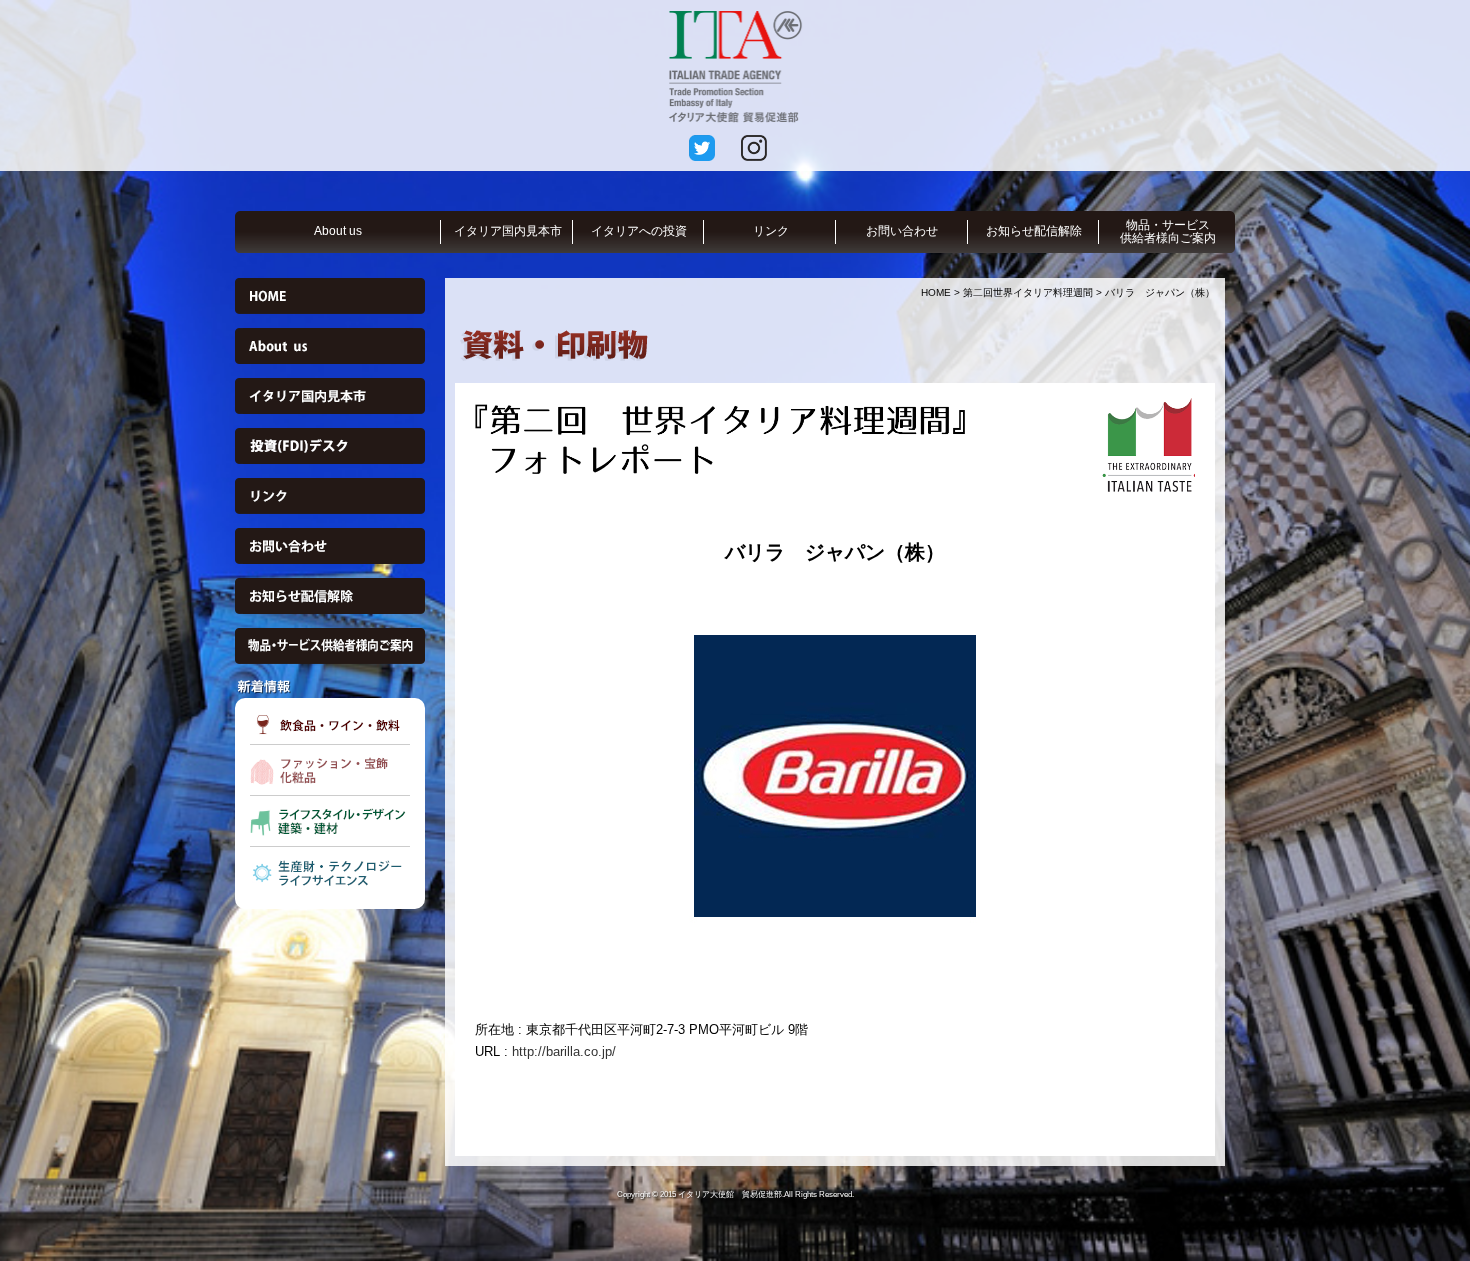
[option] (835, 774)
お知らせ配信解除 (1034, 231)
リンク (771, 231)
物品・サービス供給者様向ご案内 (1168, 231)
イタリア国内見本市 (508, 231)
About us (338, 231)
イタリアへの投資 (639, 231)
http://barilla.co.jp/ (564, 1051)
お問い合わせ (902, 231)
